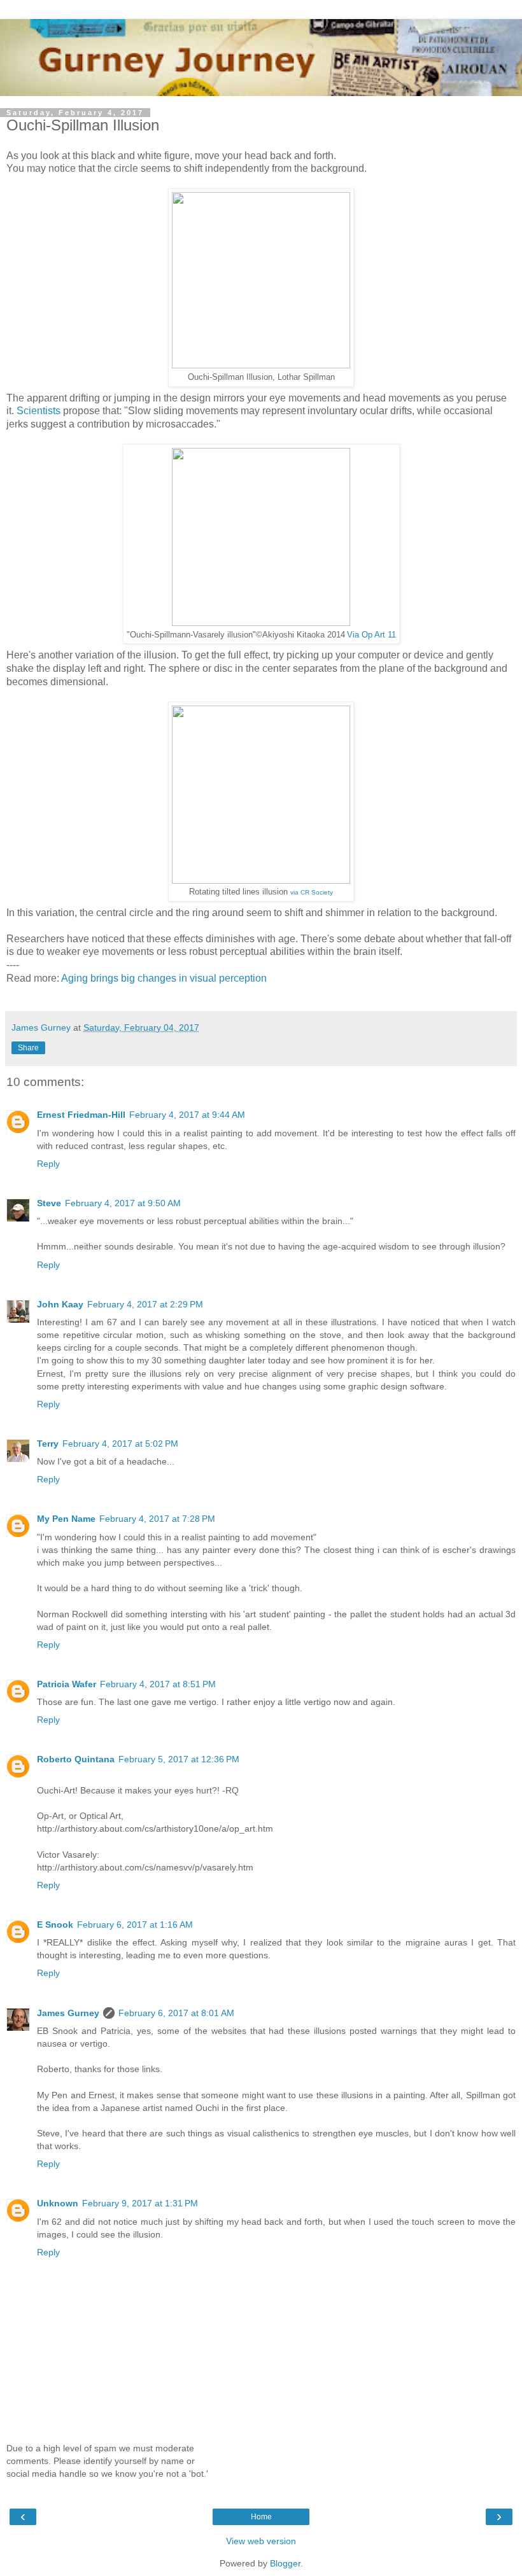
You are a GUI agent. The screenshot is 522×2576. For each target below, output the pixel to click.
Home (261, 2517)
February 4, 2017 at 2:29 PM (145, 1304)
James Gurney (68, 2013)
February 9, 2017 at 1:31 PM (140, 2203)
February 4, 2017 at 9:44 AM (187, 1115)
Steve (49, 1203)
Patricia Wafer (67, 1684)
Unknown (58, 2203)
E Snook (55, 1925)
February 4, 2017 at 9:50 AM (123, 1203)
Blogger (285, 2563)
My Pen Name (66, 1519)
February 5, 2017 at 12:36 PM (179, 1759)
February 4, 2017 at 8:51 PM (158, 1684)
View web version (261, 2541)
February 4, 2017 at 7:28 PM (157, 1519)
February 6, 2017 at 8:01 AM (176, 2013)
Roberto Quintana (76, 1759)
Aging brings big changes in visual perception (164, 978)
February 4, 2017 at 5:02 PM (120, 1444)
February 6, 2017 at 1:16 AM (135, 1925)
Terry (48, 1444)
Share (28, 1048)
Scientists (40, 411)
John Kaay (60, 1304)
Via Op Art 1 (369, 635)
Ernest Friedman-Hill (81, 1115)
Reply (48, 1164)
